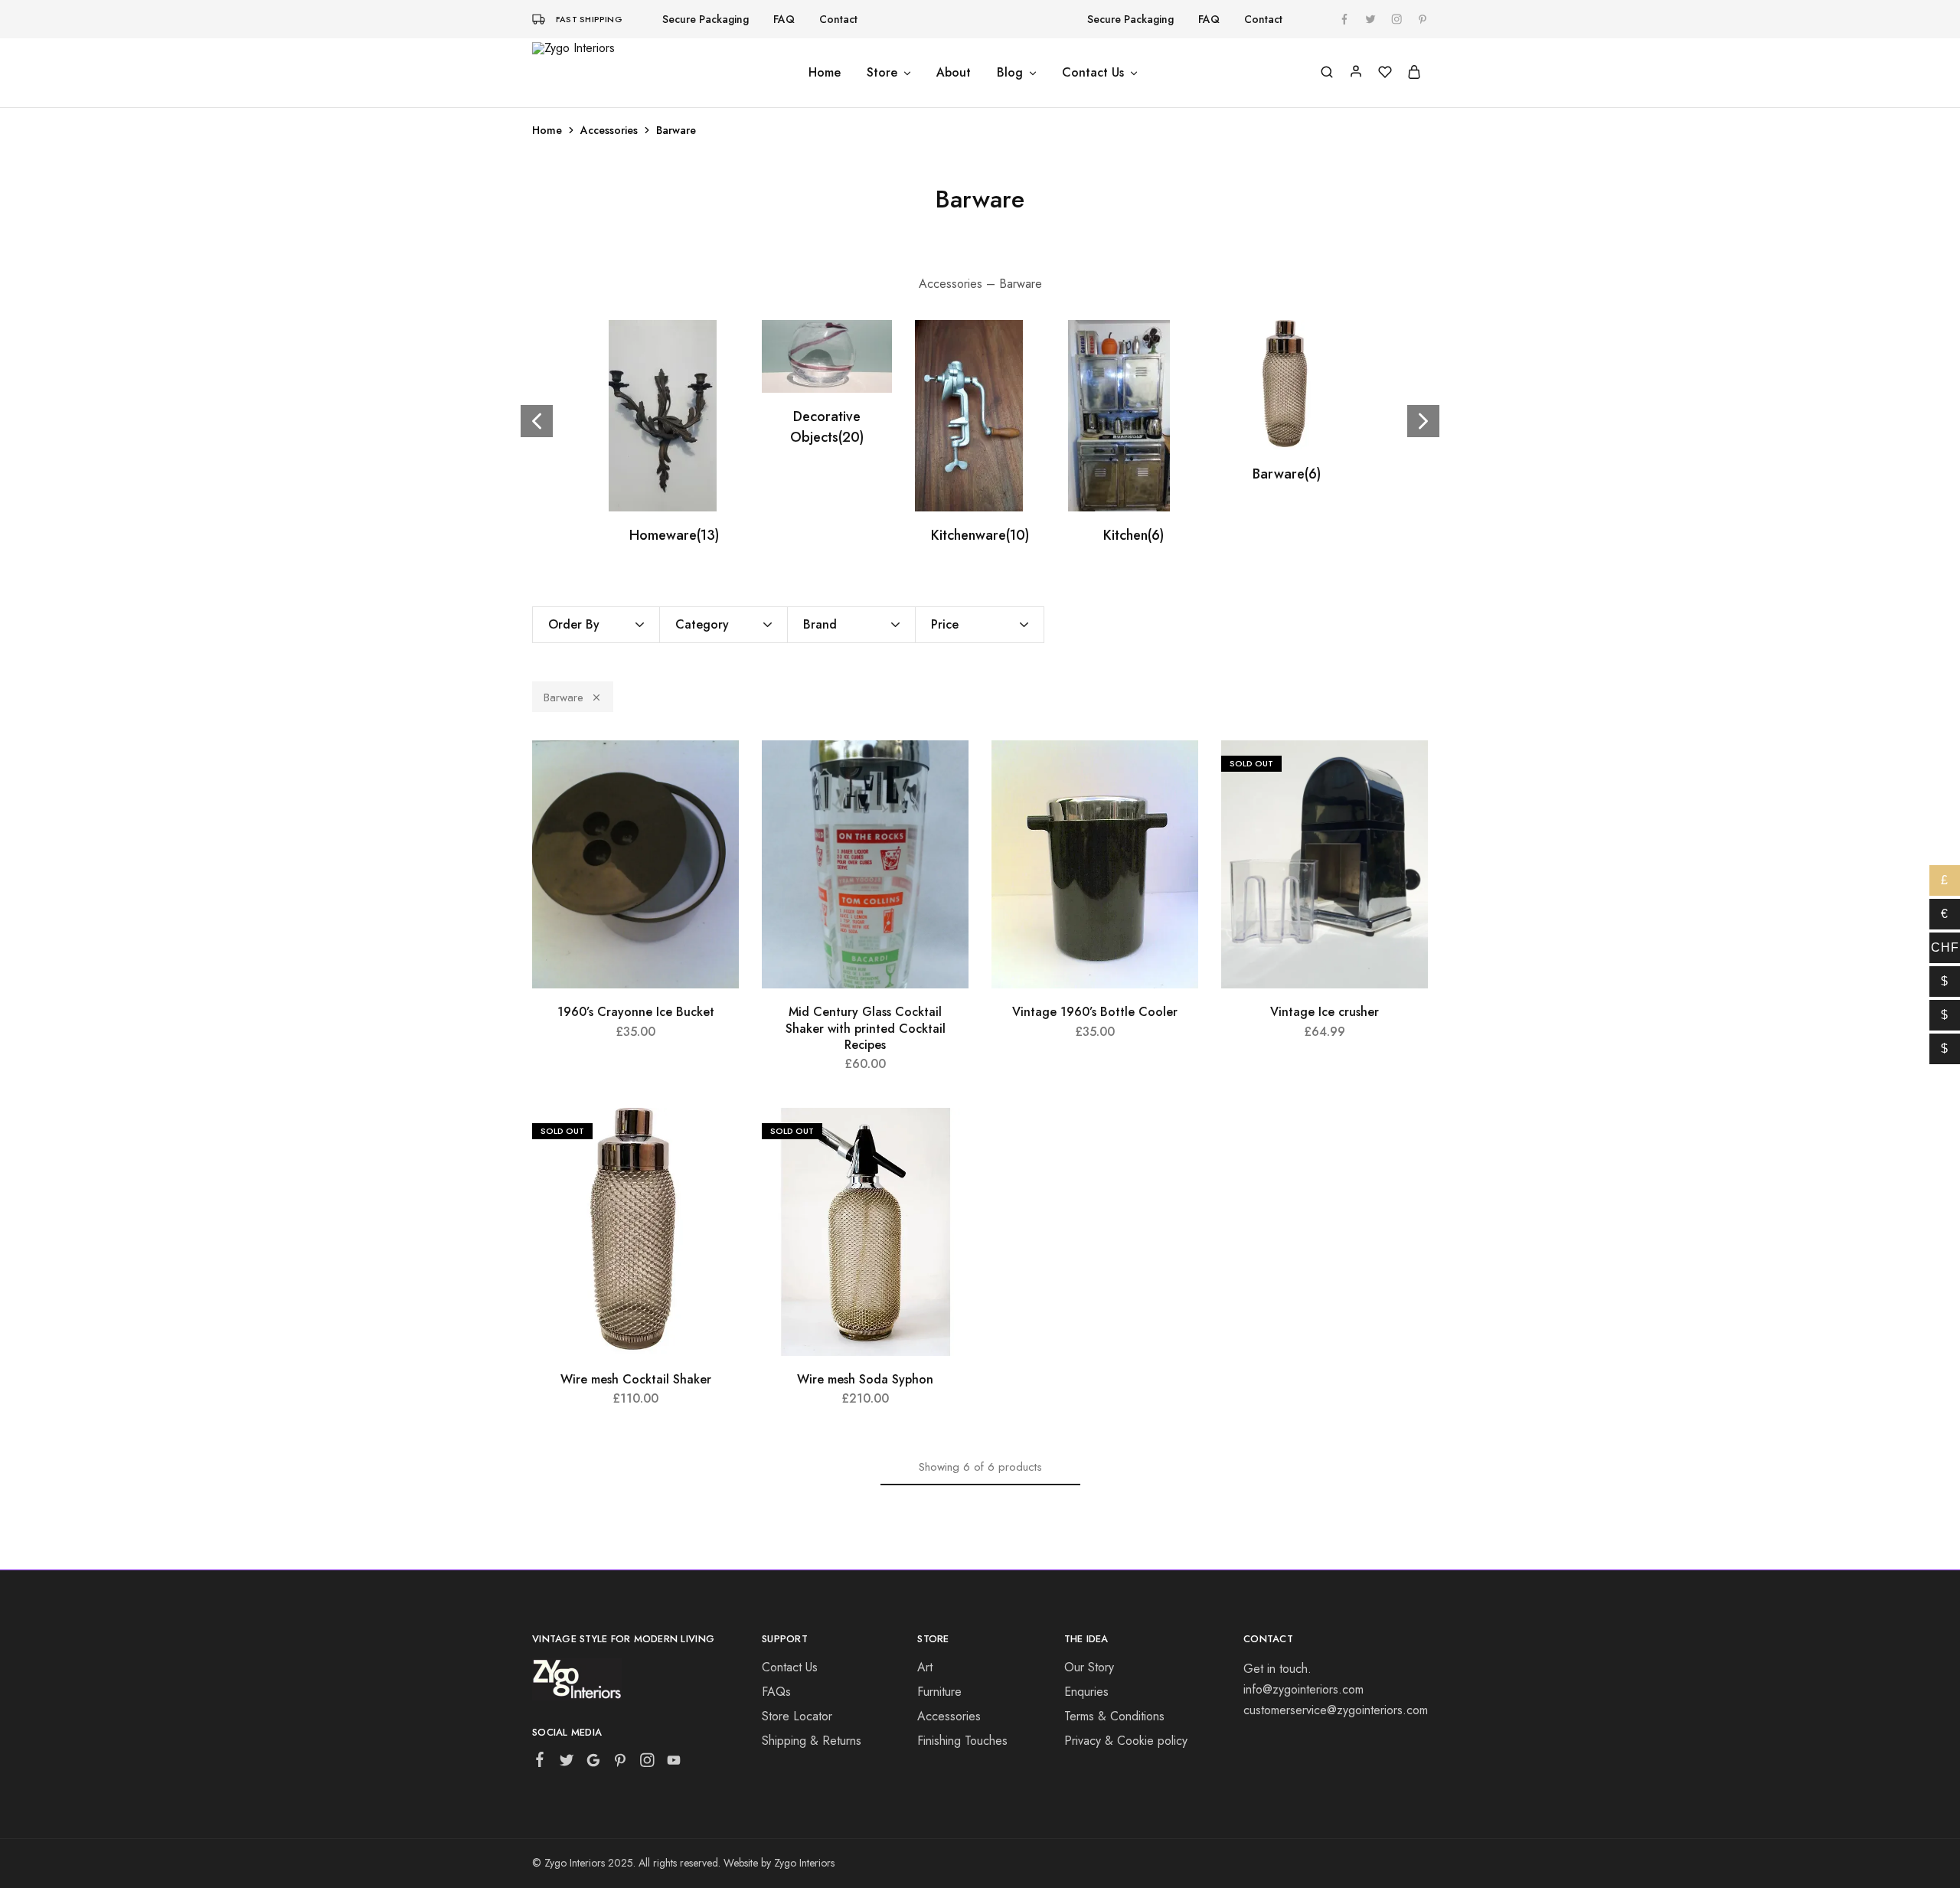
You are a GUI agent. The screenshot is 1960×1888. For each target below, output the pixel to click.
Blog (1010, 73)
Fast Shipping (589, 19)
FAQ (784, 19)
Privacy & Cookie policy (1126, 1741)
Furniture (939, 1692)
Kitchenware (980, 535)
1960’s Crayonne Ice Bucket (636, 1012)
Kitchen (1134, 535)
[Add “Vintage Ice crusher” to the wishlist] (1405, 771)
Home (825, 73)
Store (882, 73)
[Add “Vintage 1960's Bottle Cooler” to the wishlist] (1175, 771)
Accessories (609, 130)
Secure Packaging (706, 19)
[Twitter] (567, 1763)
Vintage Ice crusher (1325, 1012)
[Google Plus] (594, 1763)
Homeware (674, 535)
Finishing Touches (962, 1741)
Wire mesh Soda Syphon (865, 1379)
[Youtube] (674, 1763)
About (954, 73)
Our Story (1089, 1667)
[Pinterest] (621, 1763)
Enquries (1086, 1692)
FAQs (776, 1692)
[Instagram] (647, 1763)
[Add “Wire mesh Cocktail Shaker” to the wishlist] (716, 1138)
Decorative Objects (827, 427)
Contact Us (1093, 73)
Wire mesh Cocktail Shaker (636, 1379)
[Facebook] (540, 1762)
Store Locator (797, 1716)
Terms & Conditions (1114, 1716)
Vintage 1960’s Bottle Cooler (1095, 1012)
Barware (1287, 474)
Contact (838, 19)
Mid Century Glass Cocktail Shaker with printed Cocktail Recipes (866, 1028)
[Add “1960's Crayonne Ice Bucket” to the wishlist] (716, 771)
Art (925, 1667)
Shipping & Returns (812, 1741)
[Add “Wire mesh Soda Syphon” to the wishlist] (946, 1138)
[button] (1423, 421)
